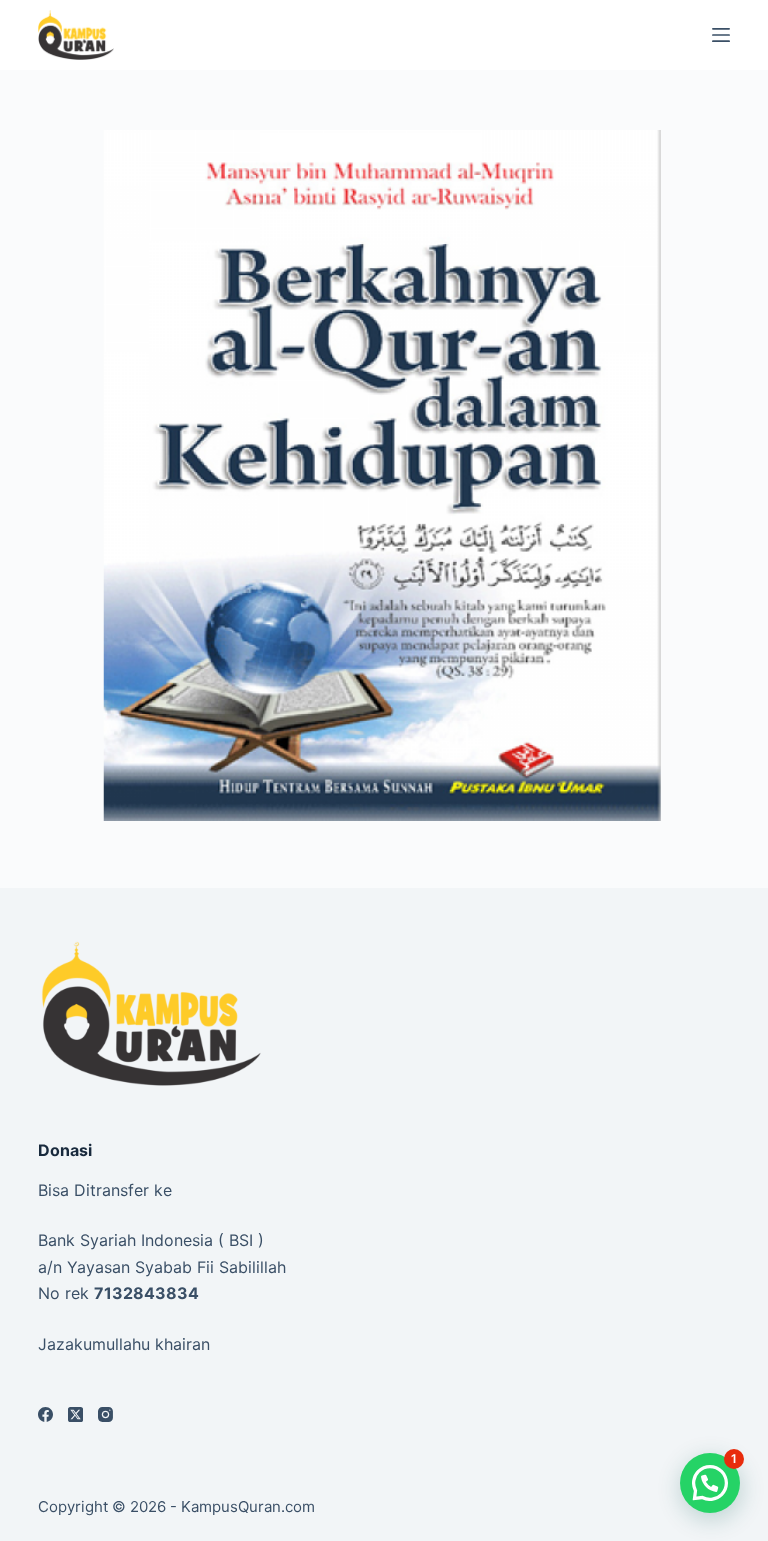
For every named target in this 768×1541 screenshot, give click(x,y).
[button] (710, 1483)
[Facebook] (45, 1414)
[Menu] (721, 35)
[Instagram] (105, 1414)
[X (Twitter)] (75, 1414)
